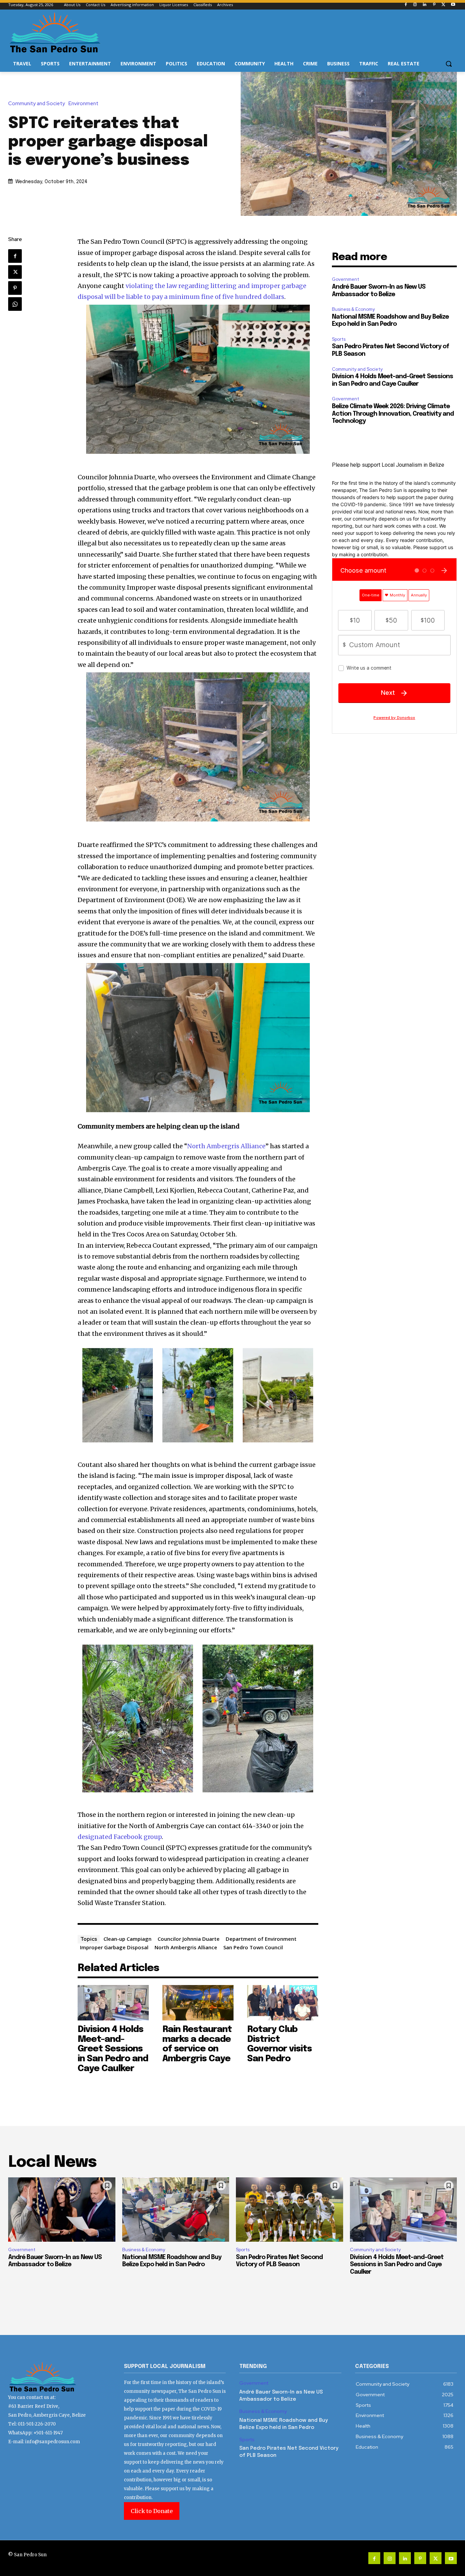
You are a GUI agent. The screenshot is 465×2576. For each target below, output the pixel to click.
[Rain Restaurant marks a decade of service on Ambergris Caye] (198, 2003)
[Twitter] (443, 5)
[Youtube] (453, 5)
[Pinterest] (434, 5)
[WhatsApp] (15, 304)
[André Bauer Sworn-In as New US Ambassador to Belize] (62, 2210)
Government (346, 279)
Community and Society (37, 104)
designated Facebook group (120, 1837)
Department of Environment (261, 1939)
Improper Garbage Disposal (114, 1947)
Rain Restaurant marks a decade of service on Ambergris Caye (197, 2044)
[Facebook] (406, 5)
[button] (449, 64)
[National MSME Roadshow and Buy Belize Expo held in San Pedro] (176, 2210)
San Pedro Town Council (253, 1947)
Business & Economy (353, 309)
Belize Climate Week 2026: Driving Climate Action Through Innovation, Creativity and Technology (393, 414)
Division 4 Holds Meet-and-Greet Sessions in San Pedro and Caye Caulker (113, 2049)
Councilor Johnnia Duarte (189, 1939)
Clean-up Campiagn (127, 1939)
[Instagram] (415, 5)
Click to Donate (152, 2511)
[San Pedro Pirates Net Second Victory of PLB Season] (290, 2210)
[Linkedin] (425, 5)
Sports (339, 339)
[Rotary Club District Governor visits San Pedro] (283, 2003)
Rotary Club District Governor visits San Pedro (279, 2044)
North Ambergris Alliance (226, 1146)
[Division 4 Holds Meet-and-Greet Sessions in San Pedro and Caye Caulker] (113, 2003)
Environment (83, 104)
